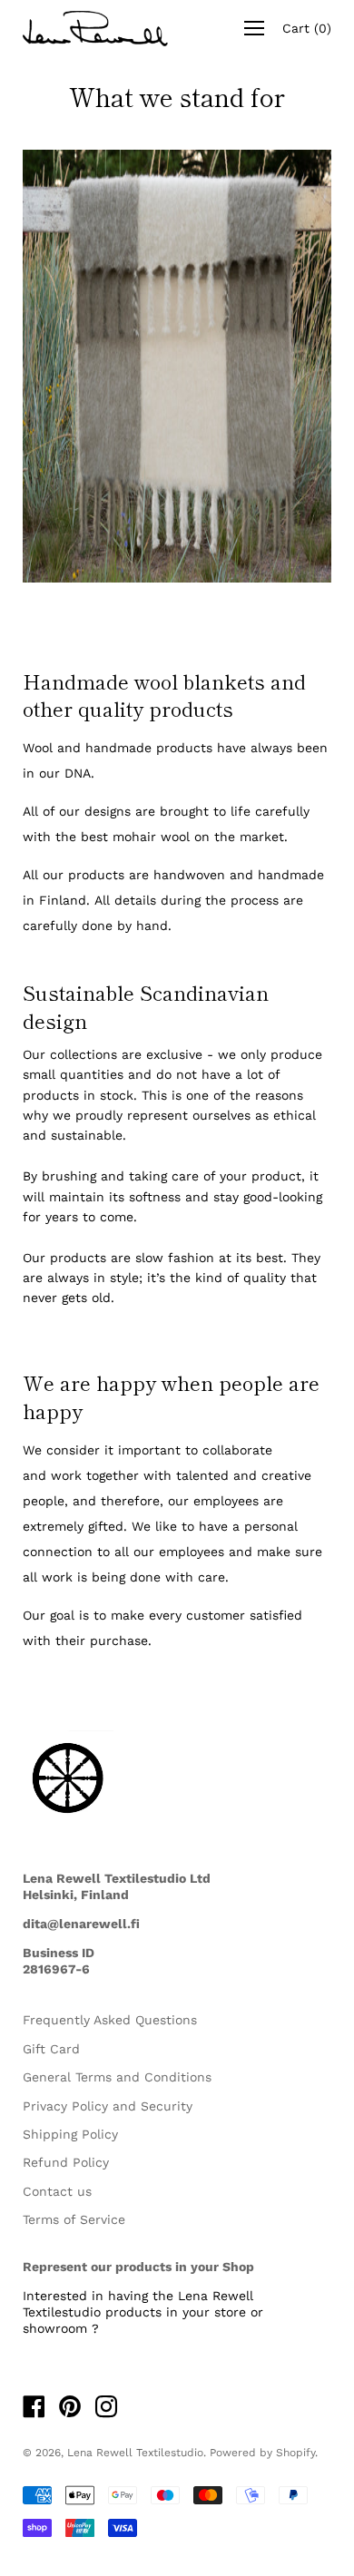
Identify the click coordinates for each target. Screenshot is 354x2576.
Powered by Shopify (262, 2453)
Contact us (57, 2191)
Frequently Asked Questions (110, 2020)
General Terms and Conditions (117, 2077)
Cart (307, 28)
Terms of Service (74, 2219)
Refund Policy (66, 2162)
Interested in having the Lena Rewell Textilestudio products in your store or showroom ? (143, 2312)
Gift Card (51, 2049)
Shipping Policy (70, 2134)
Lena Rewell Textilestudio (135, 2453)
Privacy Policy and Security (108, 2106)
